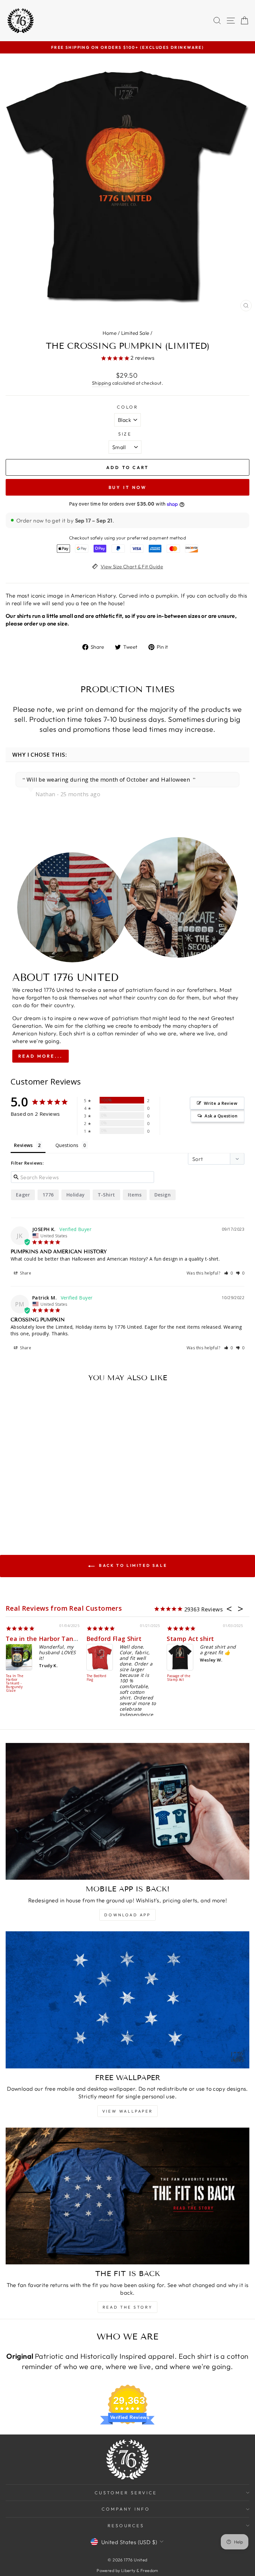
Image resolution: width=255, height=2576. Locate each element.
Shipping (101, 383)
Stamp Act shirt (190, 1639)
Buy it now (128, 487)
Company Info (126, 2509)
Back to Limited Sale (132, 1565)
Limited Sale (135, 333)
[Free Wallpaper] (127, 2000)
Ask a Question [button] (221, 1116)
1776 (48, 1195)
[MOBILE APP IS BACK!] (127, 1812)
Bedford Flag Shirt (114, 1639)
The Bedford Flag (97, 1678)
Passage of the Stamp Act (179, 1678)
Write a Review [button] (221, 1103)
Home (110, 333)
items (135, 1195)
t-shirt (106, 1195)
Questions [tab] (67, 1145)
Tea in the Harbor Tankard (46, 1639)
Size (125, 434)
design (163, 1195)
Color (128, 407)
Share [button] (25, 1273)
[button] (229, 1273)
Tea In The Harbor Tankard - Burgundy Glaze (15, 1683)
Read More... (41, 1056)
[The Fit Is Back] (127, 2196)
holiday (76, 1195)
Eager (23, 1195)
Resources (126, 2526)
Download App (127, 1915)
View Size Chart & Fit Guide (132, 567)
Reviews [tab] (23, 1145)
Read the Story (127, 2307)
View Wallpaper (127, 2111)
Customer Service (126, 2493)
